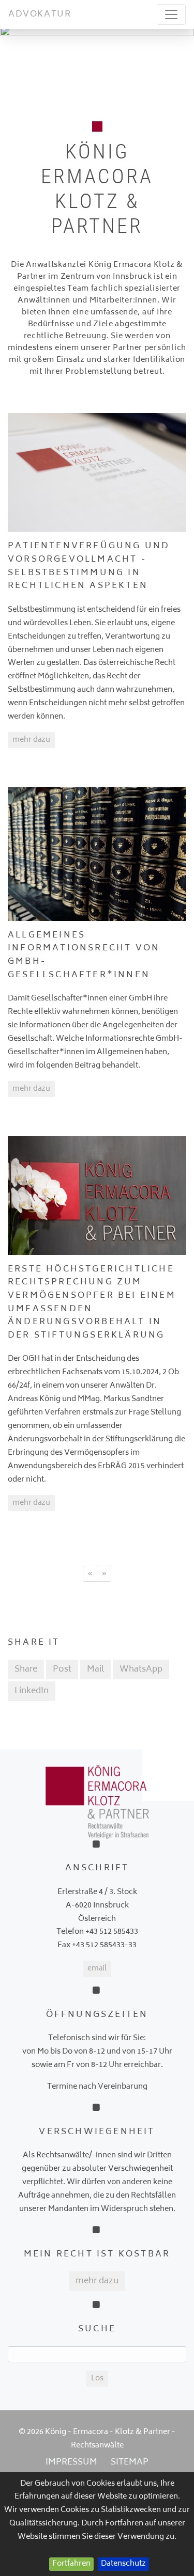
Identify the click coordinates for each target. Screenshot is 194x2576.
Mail (95, 1669)
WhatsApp (141, 1669)
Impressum (71, 2462)
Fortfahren (71, 2564)
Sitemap (130, 2462)
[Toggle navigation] (171, 14)
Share (26, 1669)
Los (97, 2379)
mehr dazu (31, 740)
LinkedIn (32, 1691)
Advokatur (40, 14)
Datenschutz (123, 2564)
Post (62, 1669)
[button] (14, 58)
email (97, 1969)
